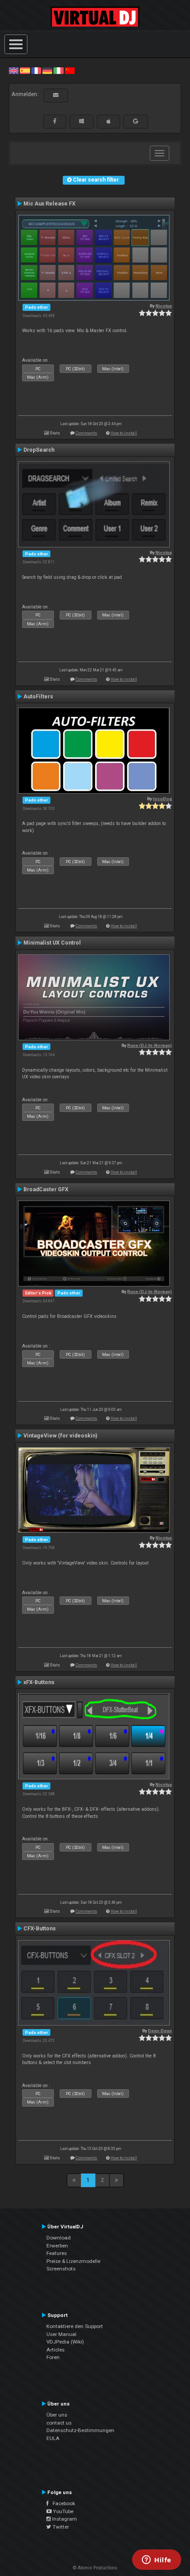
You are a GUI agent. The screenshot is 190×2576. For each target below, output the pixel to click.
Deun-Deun (160, 2031)
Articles (55, 2350)
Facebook (62, 2503)
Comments (86, 433)
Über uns (57, 2415)
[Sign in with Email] (56, 95)
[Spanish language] (25, 70)
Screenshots (61, 2269)
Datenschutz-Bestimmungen (80, 2430)
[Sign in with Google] (136, 121)
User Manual (61, 2334)
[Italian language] (58, 70)
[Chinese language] (70, 70)
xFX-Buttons (39, 1682)
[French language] (36, 70)
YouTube (63, 2511)
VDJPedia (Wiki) (65, 2342)
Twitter (60, 2527)
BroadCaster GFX (46, 1189)
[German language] (47, 70)
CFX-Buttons (40, 1929)
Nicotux (164, 306)
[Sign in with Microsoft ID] (82, 121)
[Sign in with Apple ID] (108, 121)
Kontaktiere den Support (75, 2326)
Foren (53, 2357)
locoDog (162, 799)
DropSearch (39, 450)
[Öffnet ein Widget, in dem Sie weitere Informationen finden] (157, 2561)
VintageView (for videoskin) (60, 1436)
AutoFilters (38, 697)
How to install (124, 433)
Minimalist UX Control (52, 943)
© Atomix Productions (95, 2568)
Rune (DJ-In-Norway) (150, 1045)
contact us (59, 2423)
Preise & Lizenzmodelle (73, 2261)
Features (57, 2253)
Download (59, 2238)
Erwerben (57, 2246)
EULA (53, 2438)
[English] (14, 70)
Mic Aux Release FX (49, 204)
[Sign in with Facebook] (55, 121)
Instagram (64, 2519)
